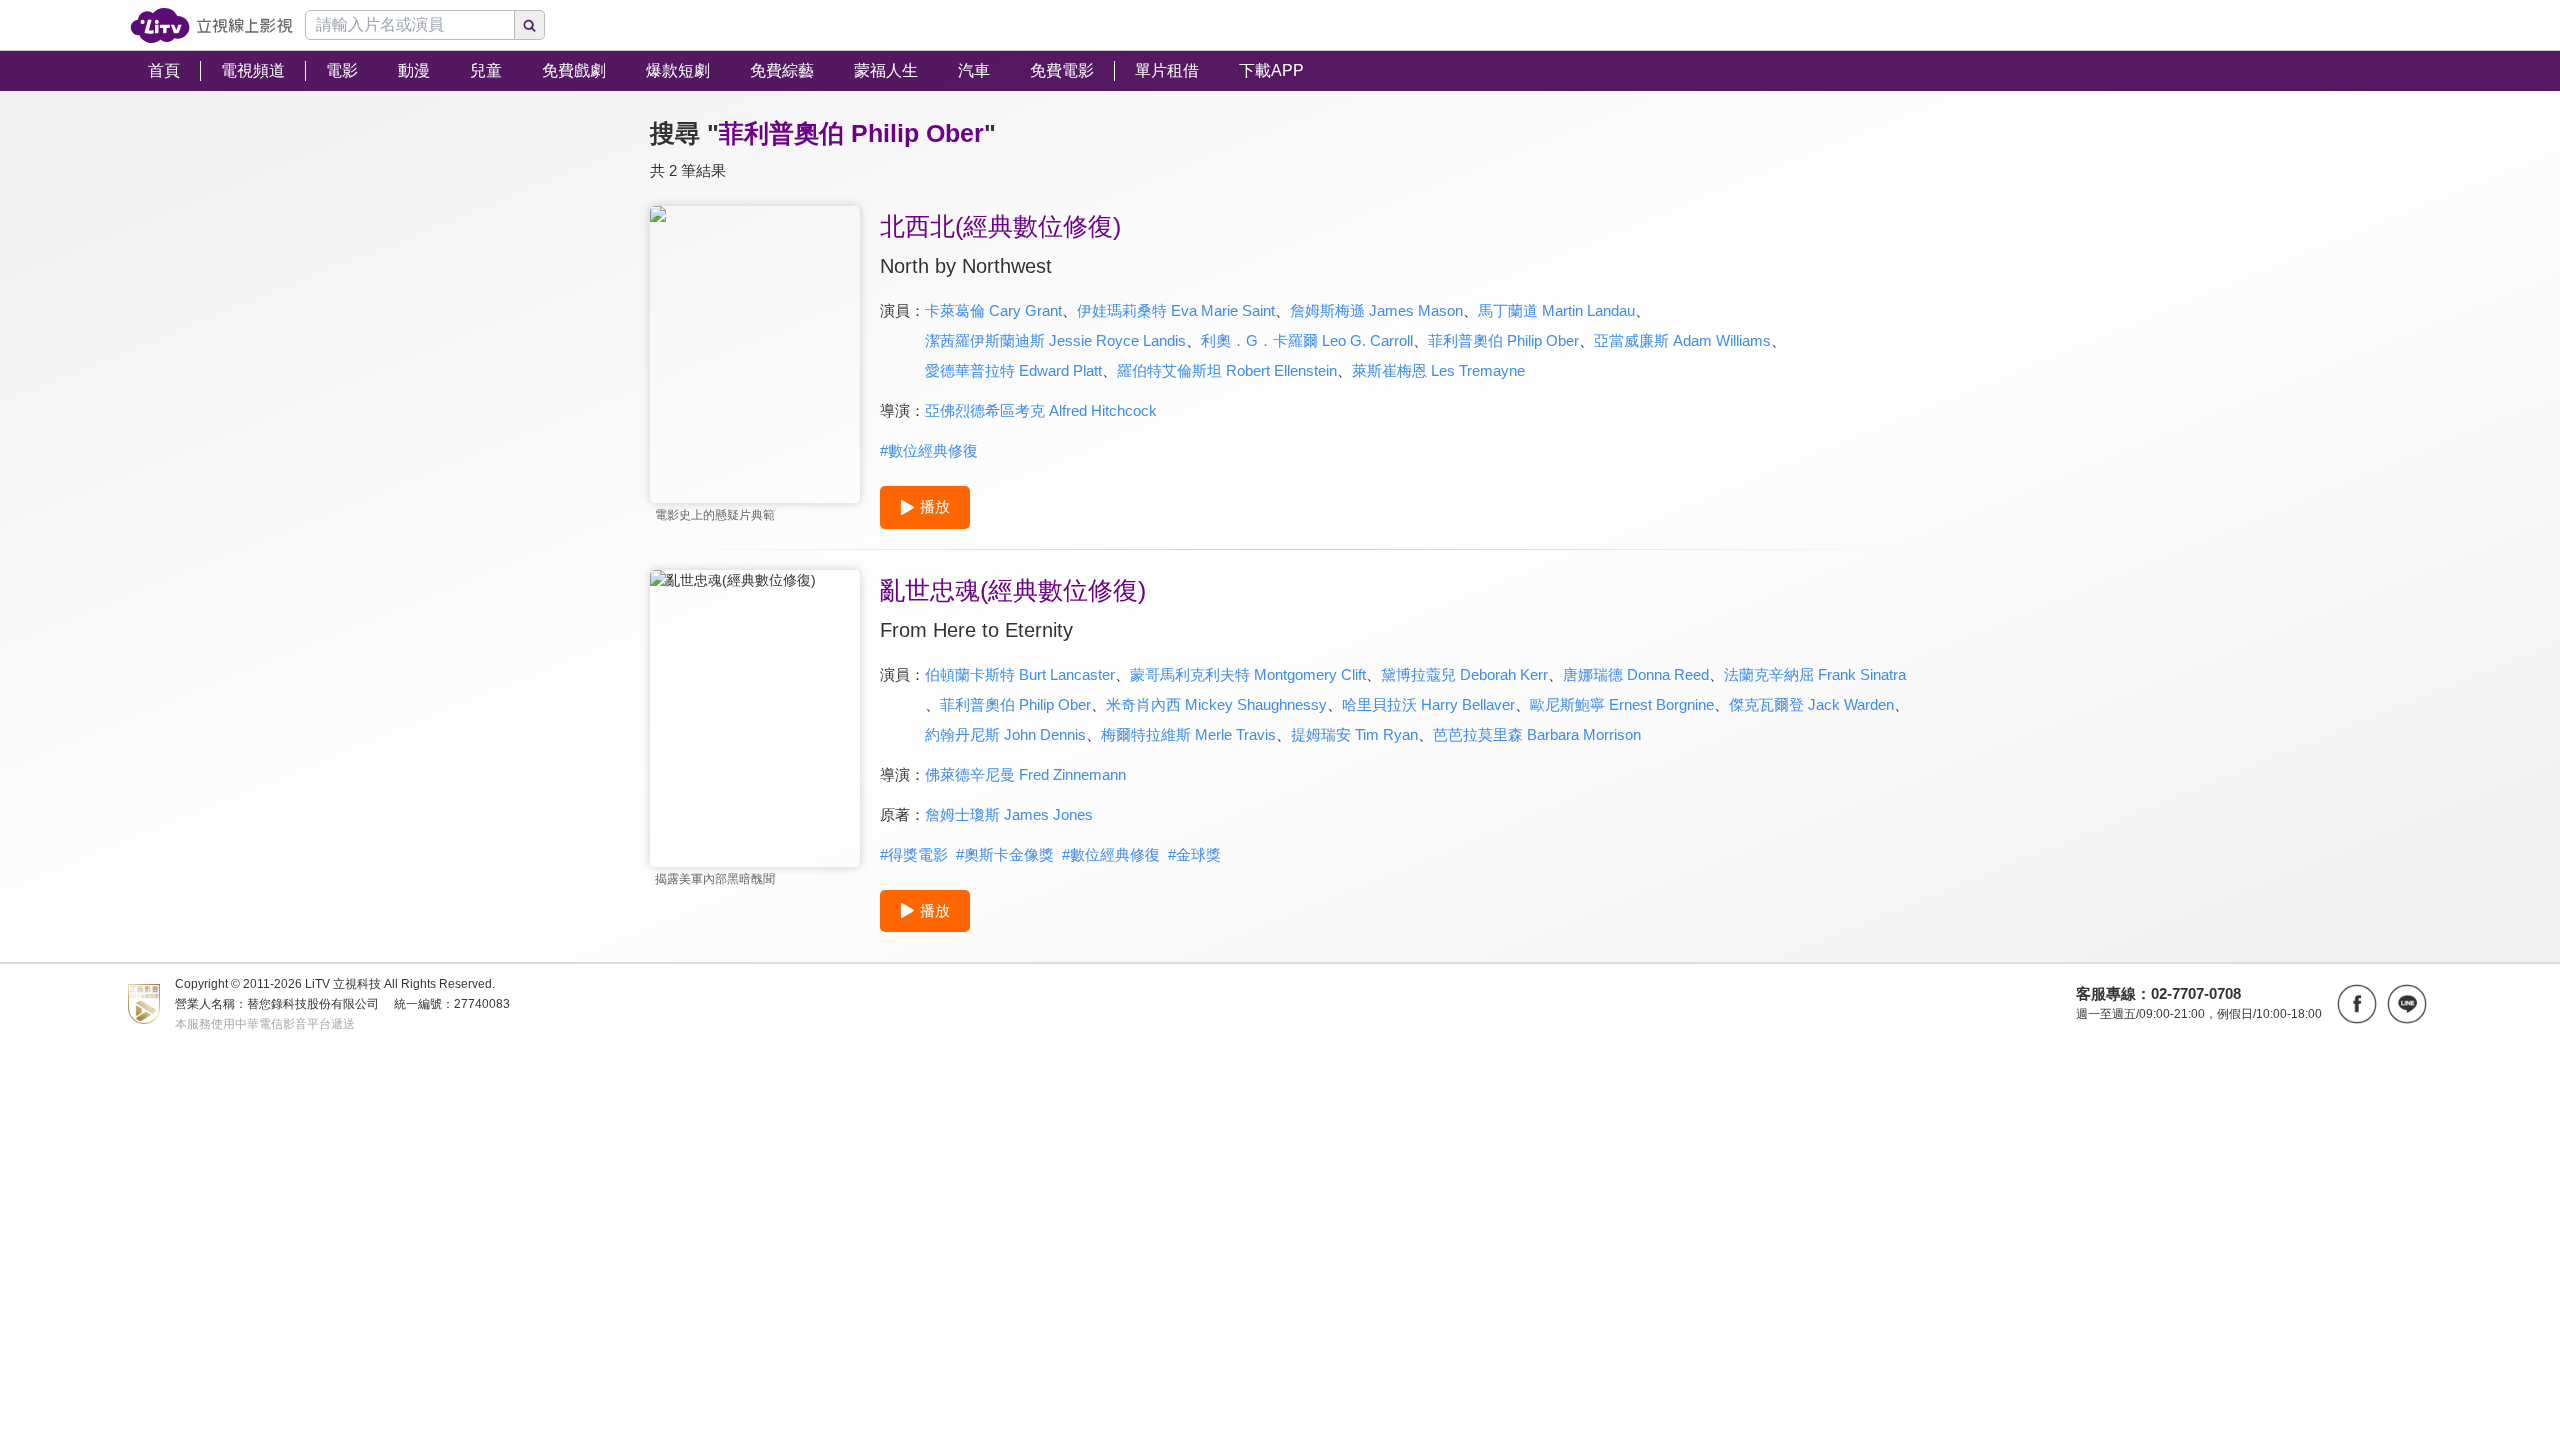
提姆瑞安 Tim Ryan (1354, 734)
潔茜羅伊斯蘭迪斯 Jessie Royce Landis (1055, 340)
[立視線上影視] (211, 25)
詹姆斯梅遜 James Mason (1376, 310)
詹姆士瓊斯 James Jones (1009, 814)
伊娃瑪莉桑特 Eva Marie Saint (1176, 310)
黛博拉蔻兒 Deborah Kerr (1464, 674)
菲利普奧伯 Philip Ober (1503, 340)
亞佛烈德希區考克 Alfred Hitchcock (1041, 410)
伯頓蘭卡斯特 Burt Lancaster (1020, 674)
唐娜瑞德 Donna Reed (1636, 674)
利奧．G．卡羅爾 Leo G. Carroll (1307, 340)
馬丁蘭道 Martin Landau (1556, 310)
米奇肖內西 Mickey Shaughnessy (1216, 704)
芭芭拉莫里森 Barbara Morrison (1537, 734)
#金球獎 (1194, 854)
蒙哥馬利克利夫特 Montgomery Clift (1248, 674)
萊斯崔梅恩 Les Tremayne (1438, 370)
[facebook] (2357, 1004)
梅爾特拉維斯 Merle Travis (1188, 734)
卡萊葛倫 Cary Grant (993, 310)
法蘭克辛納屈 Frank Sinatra (1815, 674)
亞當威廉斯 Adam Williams (1682, 340)
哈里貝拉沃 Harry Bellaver (1428, 704)
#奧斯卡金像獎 (1005, 854)
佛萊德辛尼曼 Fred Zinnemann (1025, 774)
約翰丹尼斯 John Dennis (1005, 734)
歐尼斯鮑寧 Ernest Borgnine (1622, 704)
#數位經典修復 (929, 450)
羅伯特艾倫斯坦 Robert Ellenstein (1227, 370)
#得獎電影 (914, 854)
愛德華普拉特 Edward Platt (1013, 370)
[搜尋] (530, 25)
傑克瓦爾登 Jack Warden (1811, 704)
